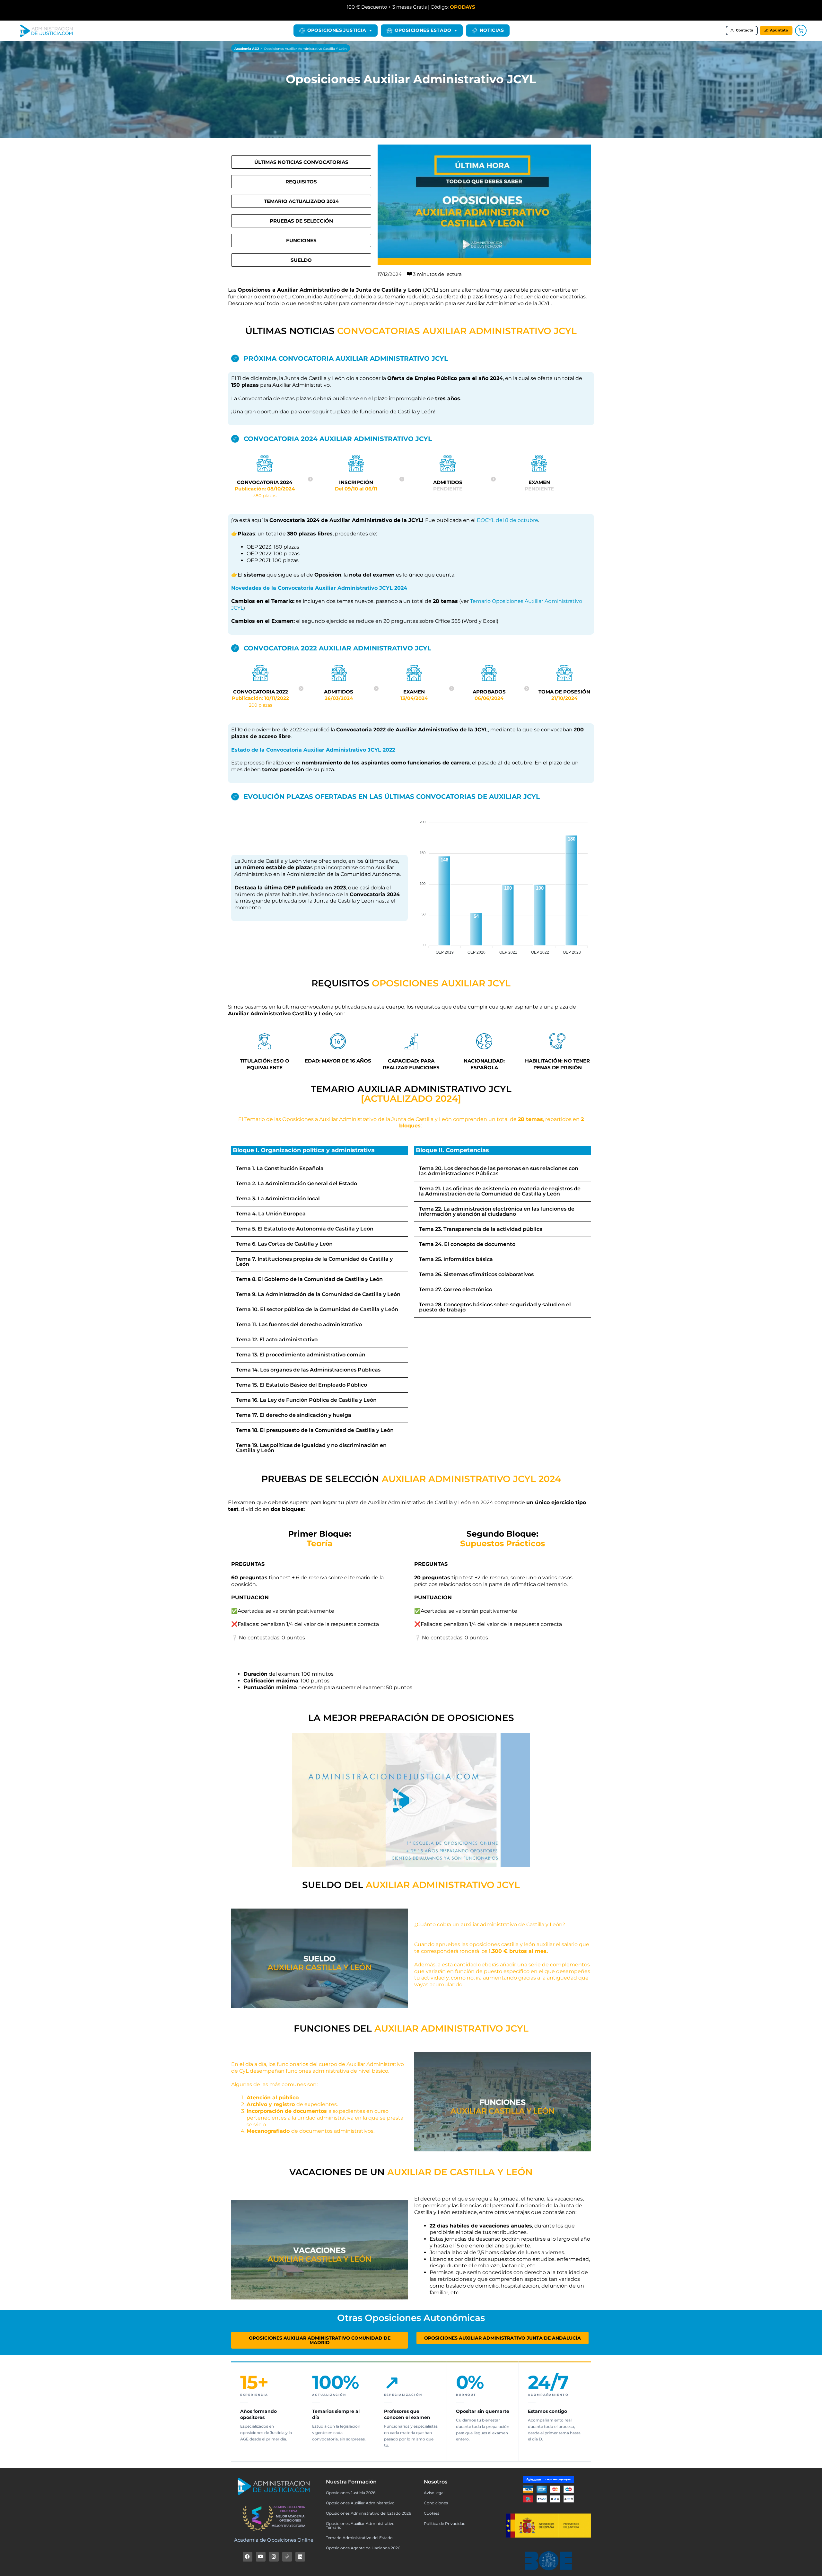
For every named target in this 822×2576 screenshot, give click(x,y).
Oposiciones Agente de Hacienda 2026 (363, 2548)
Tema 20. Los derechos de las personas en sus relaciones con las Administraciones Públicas (499, 1171)
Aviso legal (434, 2493)
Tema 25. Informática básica (456, 1259)
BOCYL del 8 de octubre (507, 520)
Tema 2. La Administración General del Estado (297, 1183)
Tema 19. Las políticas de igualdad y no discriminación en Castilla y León (311, 1448)
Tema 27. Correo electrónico (456, 1289)
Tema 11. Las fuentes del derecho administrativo (299, 1324)
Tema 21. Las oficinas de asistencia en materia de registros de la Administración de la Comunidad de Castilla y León (500, 1191)
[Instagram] (274, 2557)
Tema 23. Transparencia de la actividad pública (481, 1229)
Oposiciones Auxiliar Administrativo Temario (360, 2525)
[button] (319, 1169)
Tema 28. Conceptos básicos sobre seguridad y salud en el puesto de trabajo (495, 1307)
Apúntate (779, 30)
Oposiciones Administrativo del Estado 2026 (368, 2513)
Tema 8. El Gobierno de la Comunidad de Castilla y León (309, 1279)
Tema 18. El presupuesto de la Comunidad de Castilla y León (315, 1430)
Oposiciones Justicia (337, 30)
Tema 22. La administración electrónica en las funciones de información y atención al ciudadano (497, 1211)
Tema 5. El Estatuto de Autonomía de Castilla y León (305, 1229)
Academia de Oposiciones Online (274, 2540)
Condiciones (436, 2503)
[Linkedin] (300, 2557)
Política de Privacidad (445, 2523)
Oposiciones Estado (423, 30)
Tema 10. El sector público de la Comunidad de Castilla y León (317, 1309)
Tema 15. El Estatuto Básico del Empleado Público (302, 1385)
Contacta (745, 30)
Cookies (432, 2513)
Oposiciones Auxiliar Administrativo (360, 2503)
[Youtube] (261, 2557)
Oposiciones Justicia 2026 (351, 2493)
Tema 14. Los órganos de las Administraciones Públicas (308, 1370)
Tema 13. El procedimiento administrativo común (301, 1355)
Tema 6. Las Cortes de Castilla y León (284, 1244)
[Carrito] (801, 31)
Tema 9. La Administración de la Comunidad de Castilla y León (318, 1294)
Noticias (492, 30)
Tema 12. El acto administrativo (277, 1340)
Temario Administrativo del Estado (359, 2538)
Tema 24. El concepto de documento (467, 1244)
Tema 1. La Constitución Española (280, 1168)
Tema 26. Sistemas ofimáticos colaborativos (476, 1274)
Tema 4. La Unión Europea (271, 1214)
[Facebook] (248, 2557)
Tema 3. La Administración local (278, 1199)
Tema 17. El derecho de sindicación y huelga (294, 1415)
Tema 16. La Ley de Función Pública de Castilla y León (306, 1400)
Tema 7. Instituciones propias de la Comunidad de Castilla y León (314, 1262)
